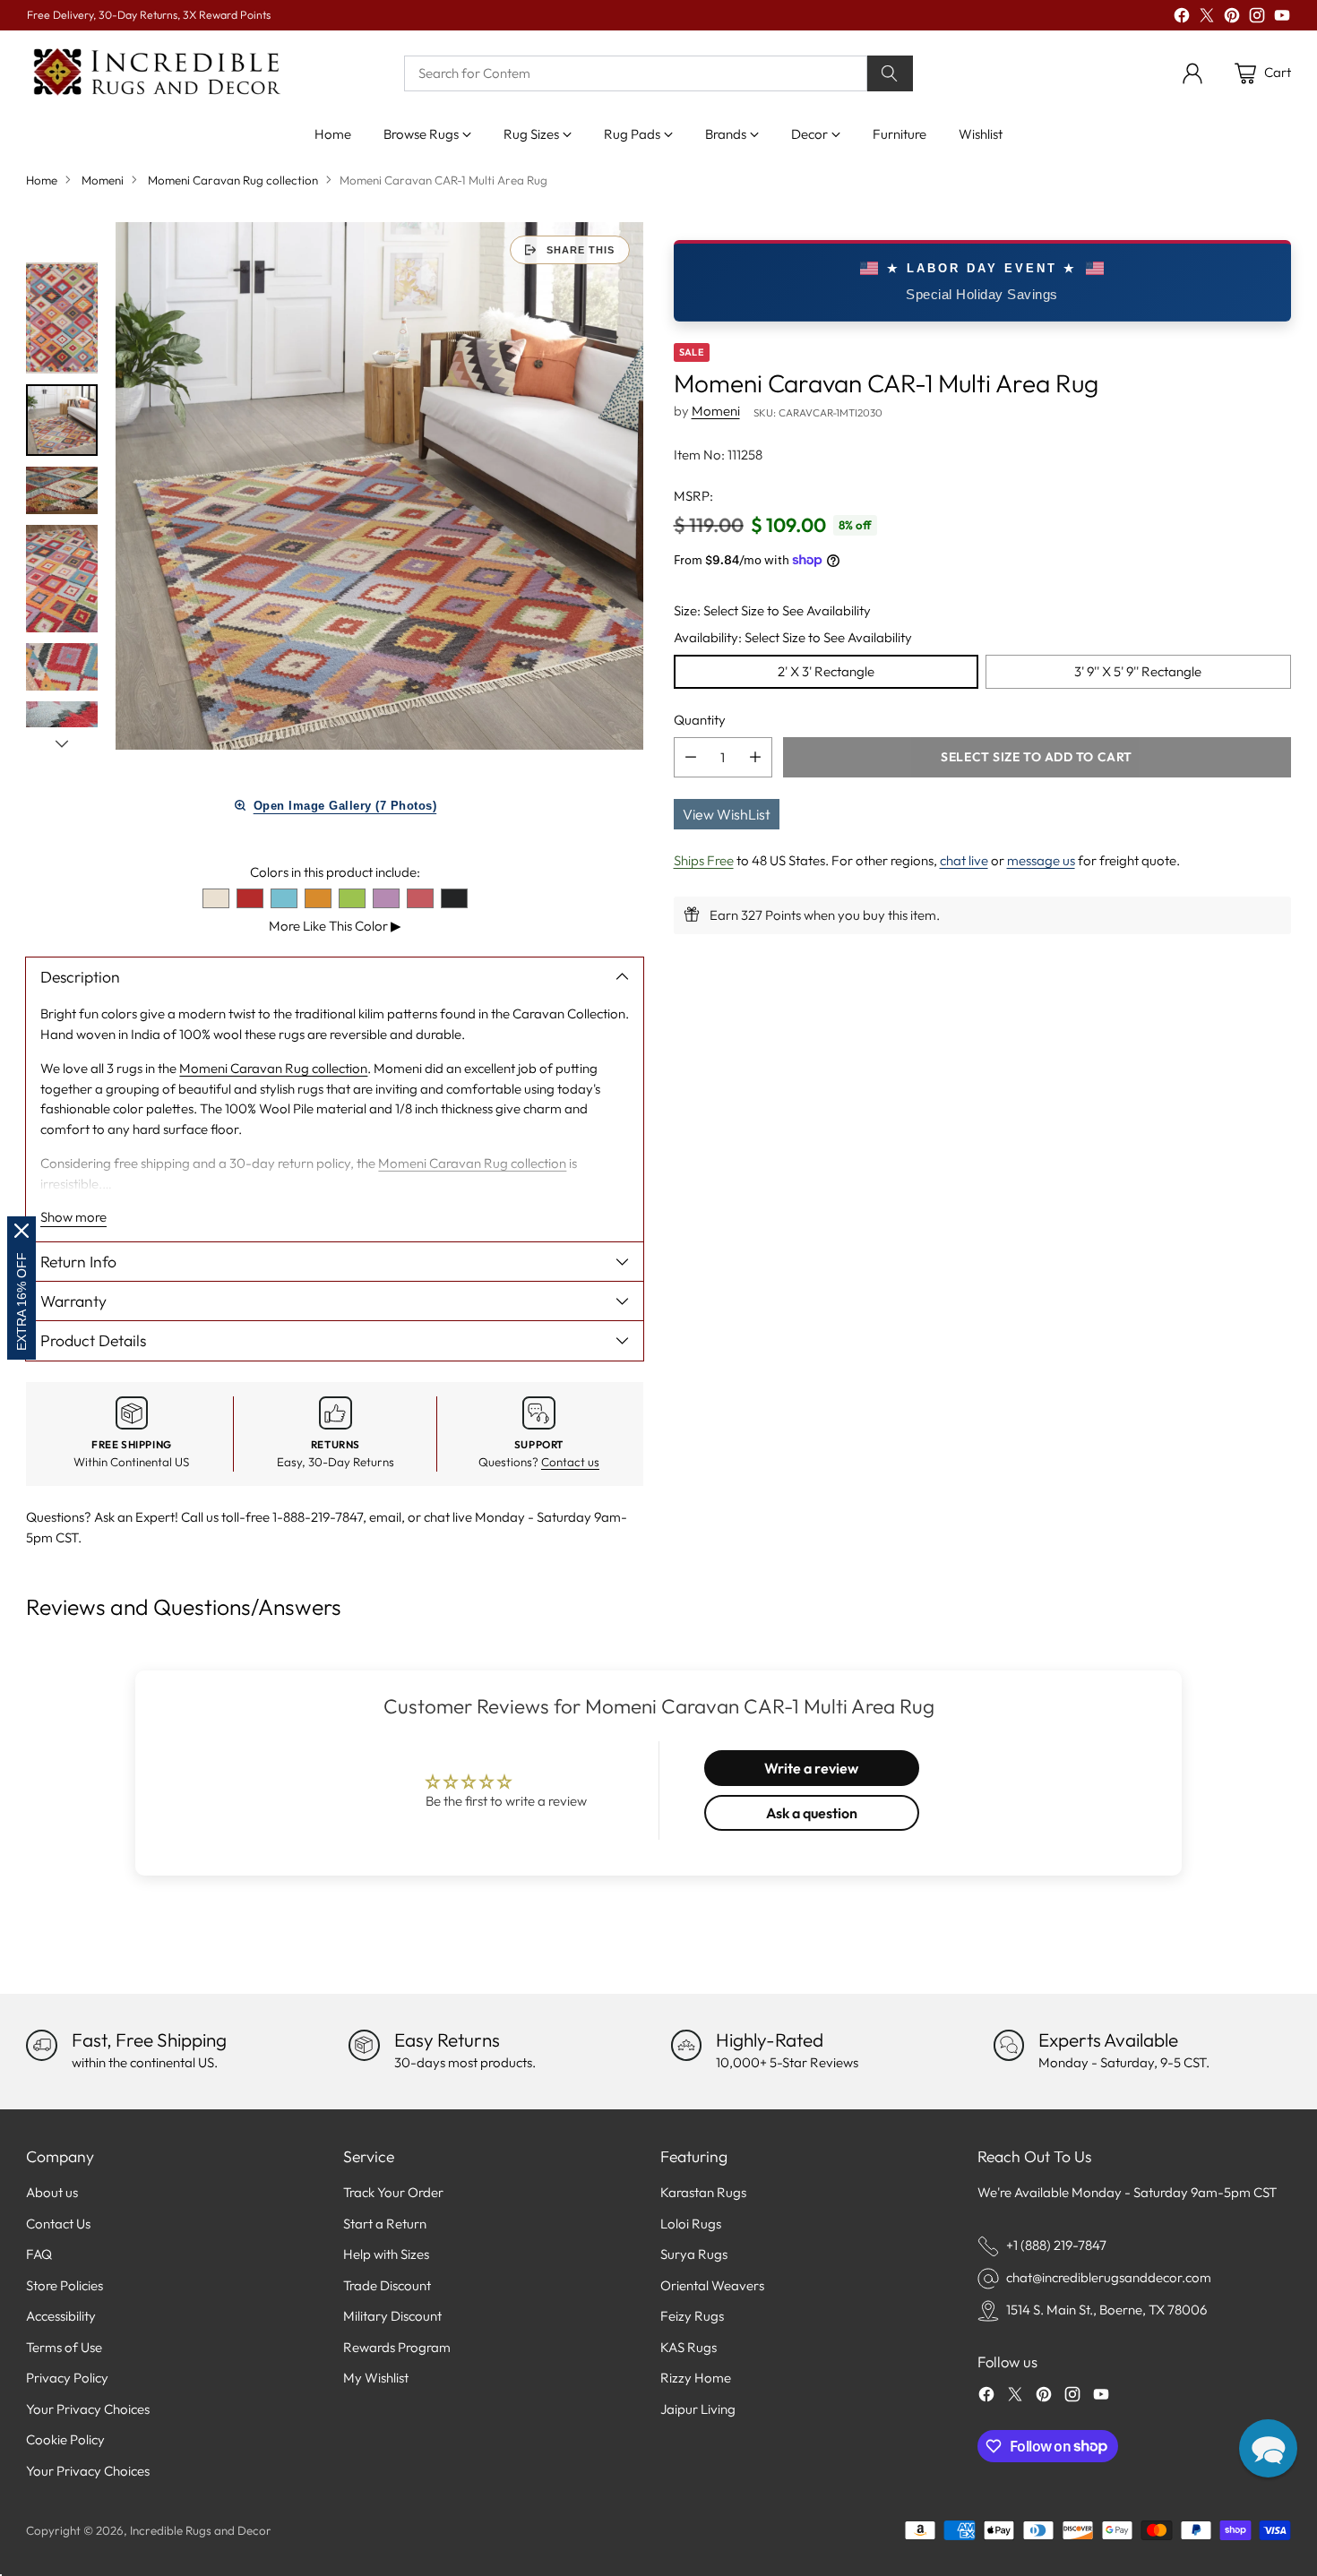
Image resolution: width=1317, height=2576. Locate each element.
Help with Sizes (386, 2254)
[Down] (62, 743)
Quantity (700, 719)
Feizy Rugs (692, 2316)
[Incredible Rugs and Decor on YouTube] (1282, 18)
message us (1041, 860)
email (385, 1517)
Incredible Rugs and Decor (201, 2530)
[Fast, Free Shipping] (41, 2045)
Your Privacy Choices (88, 2409)
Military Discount (392, 2316)
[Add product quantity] (755, 757)
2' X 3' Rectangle (826, 671)
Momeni (103, 180)
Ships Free (704, 860)
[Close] (22, 1231)
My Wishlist (376, 2378)
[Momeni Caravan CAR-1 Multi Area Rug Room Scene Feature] (379, 486)
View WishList (727, 814)
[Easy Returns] (364, 2045)
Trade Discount (387, 2285)
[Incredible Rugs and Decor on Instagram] (1257, 18)
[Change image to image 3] (62, 490)
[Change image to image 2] (62, 420)
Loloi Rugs (691, 2224)
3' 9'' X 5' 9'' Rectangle (1138, 671)
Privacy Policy (67, 2378)
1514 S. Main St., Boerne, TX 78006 (1106, 2310)
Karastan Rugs (703, 2192)
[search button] (891, 73)
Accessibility (61, 2316)
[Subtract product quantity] (691, 757)
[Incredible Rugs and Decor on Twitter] (1207, 18)
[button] (1268, 2448)
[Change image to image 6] (62, 725)
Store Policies (65, 2285)
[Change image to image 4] (62, 579)
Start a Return (385, 2224)
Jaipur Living (698, 2409)
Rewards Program (397, 2347)
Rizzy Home (696, 2378)
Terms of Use (64, 2347)
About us (52, 2192)
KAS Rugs (689, 2347)
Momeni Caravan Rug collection (233, 180)
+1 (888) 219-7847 (1056, 2245)
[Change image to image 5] (62, 667)
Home (42, 180)
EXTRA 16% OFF (22, 1301)
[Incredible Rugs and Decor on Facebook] (1182, 18)
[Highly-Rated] (686, 2045)
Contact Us (58, 2224)
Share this (581, 250)
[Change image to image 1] (62, 318)
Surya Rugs (694, 2254)
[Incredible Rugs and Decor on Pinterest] (1232, 18)
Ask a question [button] (812, 1813)
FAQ (39, 2254)
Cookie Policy (65, 2439)
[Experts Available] (1009, 2045)
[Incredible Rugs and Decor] (156, 73)
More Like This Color (335, 926)
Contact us (570, 1462)
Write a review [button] (811, 1768)
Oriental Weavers (712, 2285)
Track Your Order (393, 2192)
